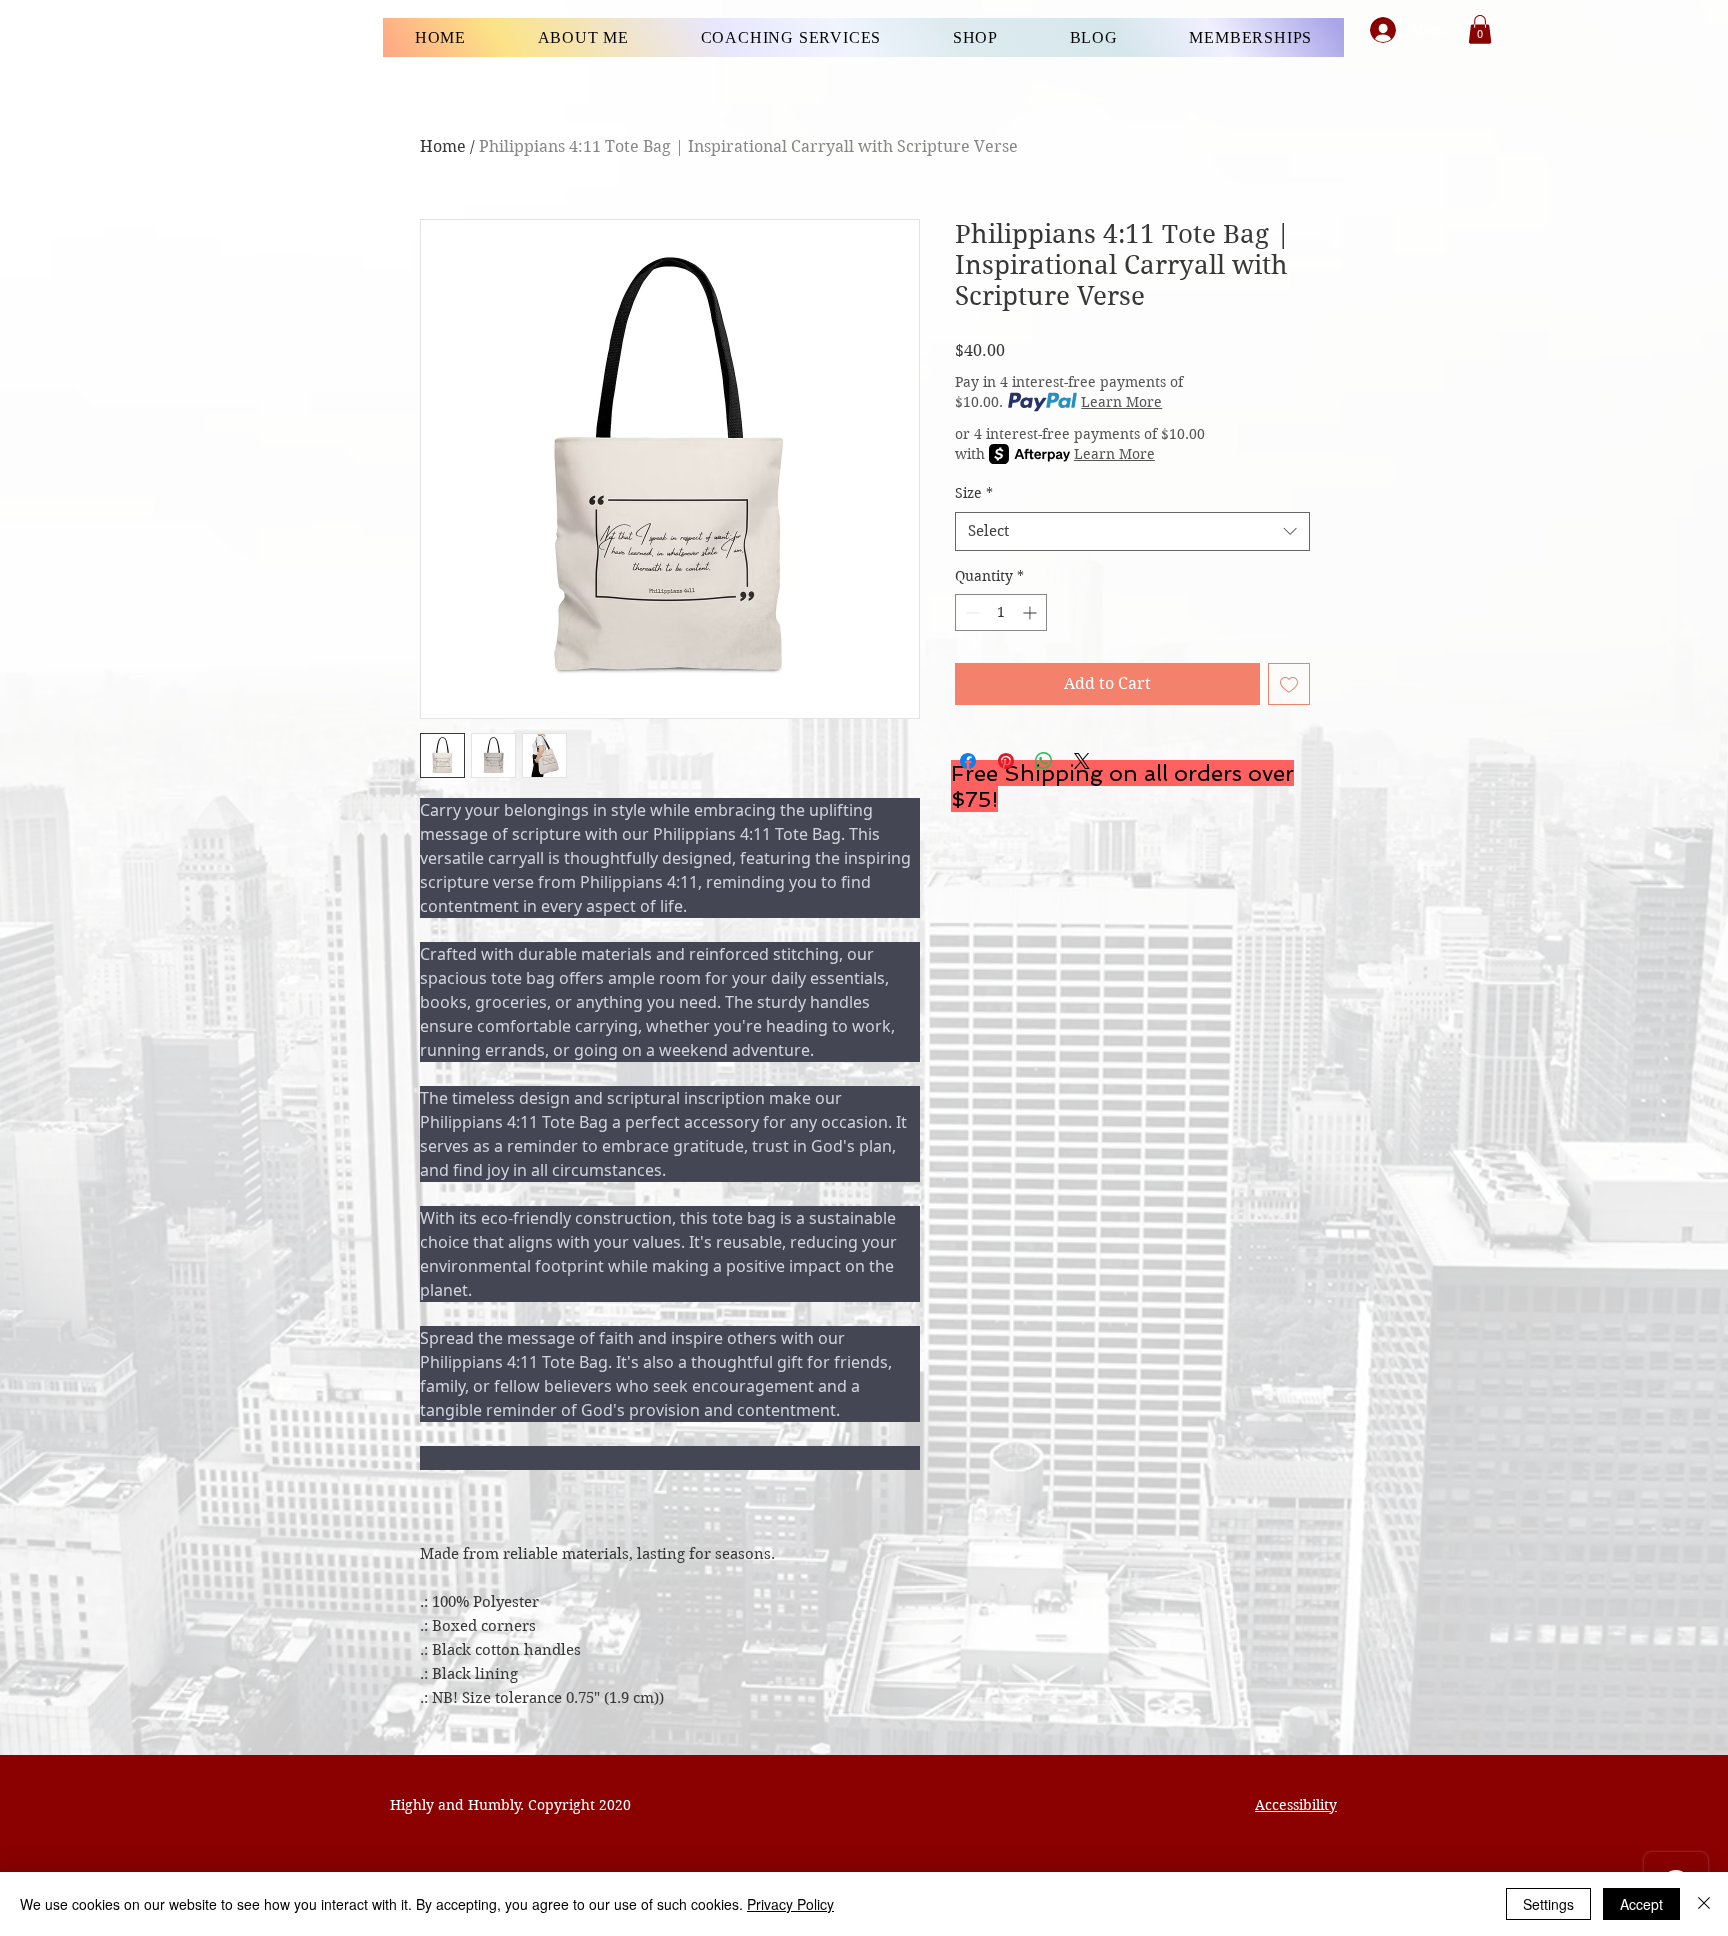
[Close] (1704, 1904)
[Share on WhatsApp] (1044, 761)
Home (443, 146)
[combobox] (1132, 531)
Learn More (1121, 402)
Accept (1641, 1904)
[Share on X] (1082, 761)
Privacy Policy (790, 1904)
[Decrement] (970, 612)
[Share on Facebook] (968, 761)
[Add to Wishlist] (1289, 684)
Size (974, 493)
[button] (1480, 29)
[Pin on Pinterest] (1006, 761)
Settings (1548, 1904)
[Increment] (1031, 612)
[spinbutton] (1001, 612)
